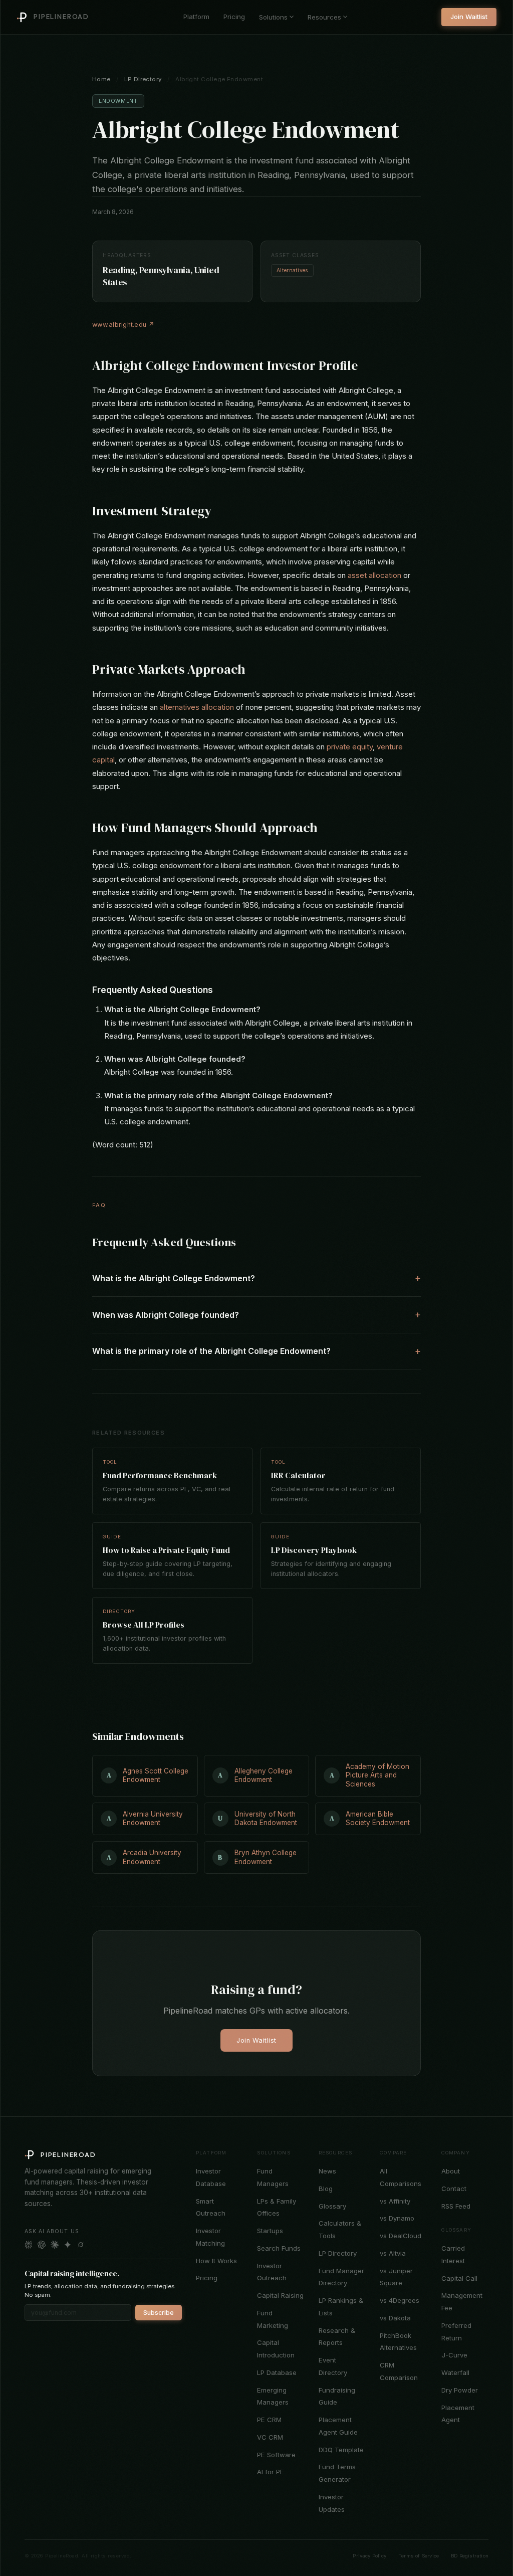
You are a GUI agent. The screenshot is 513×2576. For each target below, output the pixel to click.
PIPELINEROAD (61, 17)
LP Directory (143, 79)
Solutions (273, 17)
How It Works (216, 2261)
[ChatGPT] (42, 2245)
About (451, 2171)
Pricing (234, 17)
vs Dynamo (397, 2218)
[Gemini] (68, 2245)
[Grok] (81, 2245)
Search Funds (279, 2248)
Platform (196, 17)
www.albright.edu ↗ (123, 325)
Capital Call (459, 2278)
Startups (270, 2231)
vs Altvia (393, 2253)
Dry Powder (460, 2390)
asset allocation (374, 575)
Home (101, 79)
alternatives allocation (197, 707)
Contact (454, 2189)
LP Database (277, 2372)
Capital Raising (280, 2295)
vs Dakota (395, 2318)
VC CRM (270, 2437)
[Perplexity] (29, 2245)
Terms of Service (419, 2556)
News (327, 2171)
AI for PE (271, 2472)
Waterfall (455, 2372)
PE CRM (269, 2420)
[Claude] (55, 2245)
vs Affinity (395, 2201)
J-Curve (454, 2355)
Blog (326, 2189)
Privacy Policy (369, 2556)
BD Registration (470, 2556)
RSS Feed (456, 2206)
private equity (350, 747)
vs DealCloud (401, 2236)
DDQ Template (341, 2450)
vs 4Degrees (400, 2300)
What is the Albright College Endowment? (174, 1278)
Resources (324, 17)
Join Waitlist (469, 17)
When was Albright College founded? (166, 1315)
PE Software (276, 2455)
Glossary (332, 2206)
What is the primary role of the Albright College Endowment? (211, 1351)
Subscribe (159, 2313)
